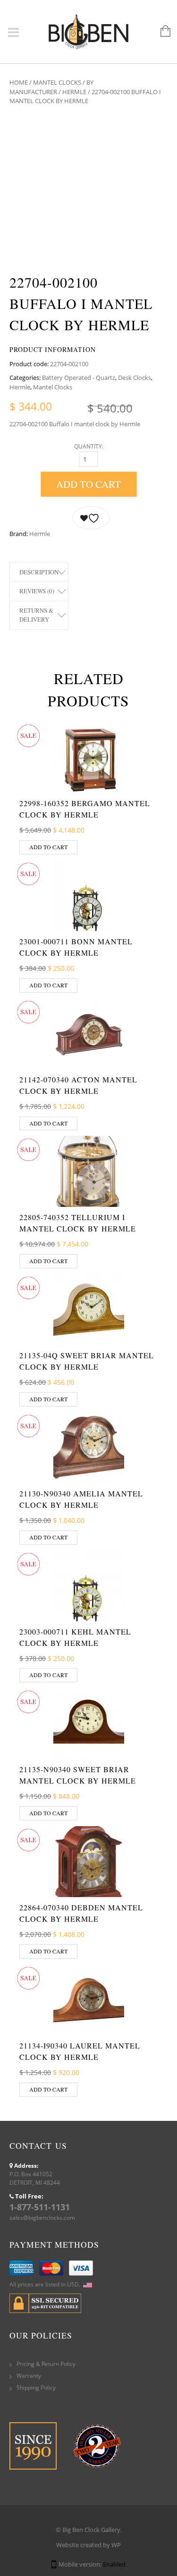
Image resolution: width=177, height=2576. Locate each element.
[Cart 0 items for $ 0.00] (161, 32)
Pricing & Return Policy (46, 2364)
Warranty (29, 2376)
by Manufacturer (51, 87)
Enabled (114, 2564)
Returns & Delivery (36, 615)
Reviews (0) (37, 591)
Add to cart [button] (48, 847)
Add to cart (88, 484)
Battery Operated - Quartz (79, 378)
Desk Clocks (135, 378)
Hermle (74, 92)
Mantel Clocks (57, 82)
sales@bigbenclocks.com (42, 2218)
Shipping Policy (36, 2387)
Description (39, 572)
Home (19, 82)
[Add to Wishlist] (91, 518)
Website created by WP (88, 2545)
